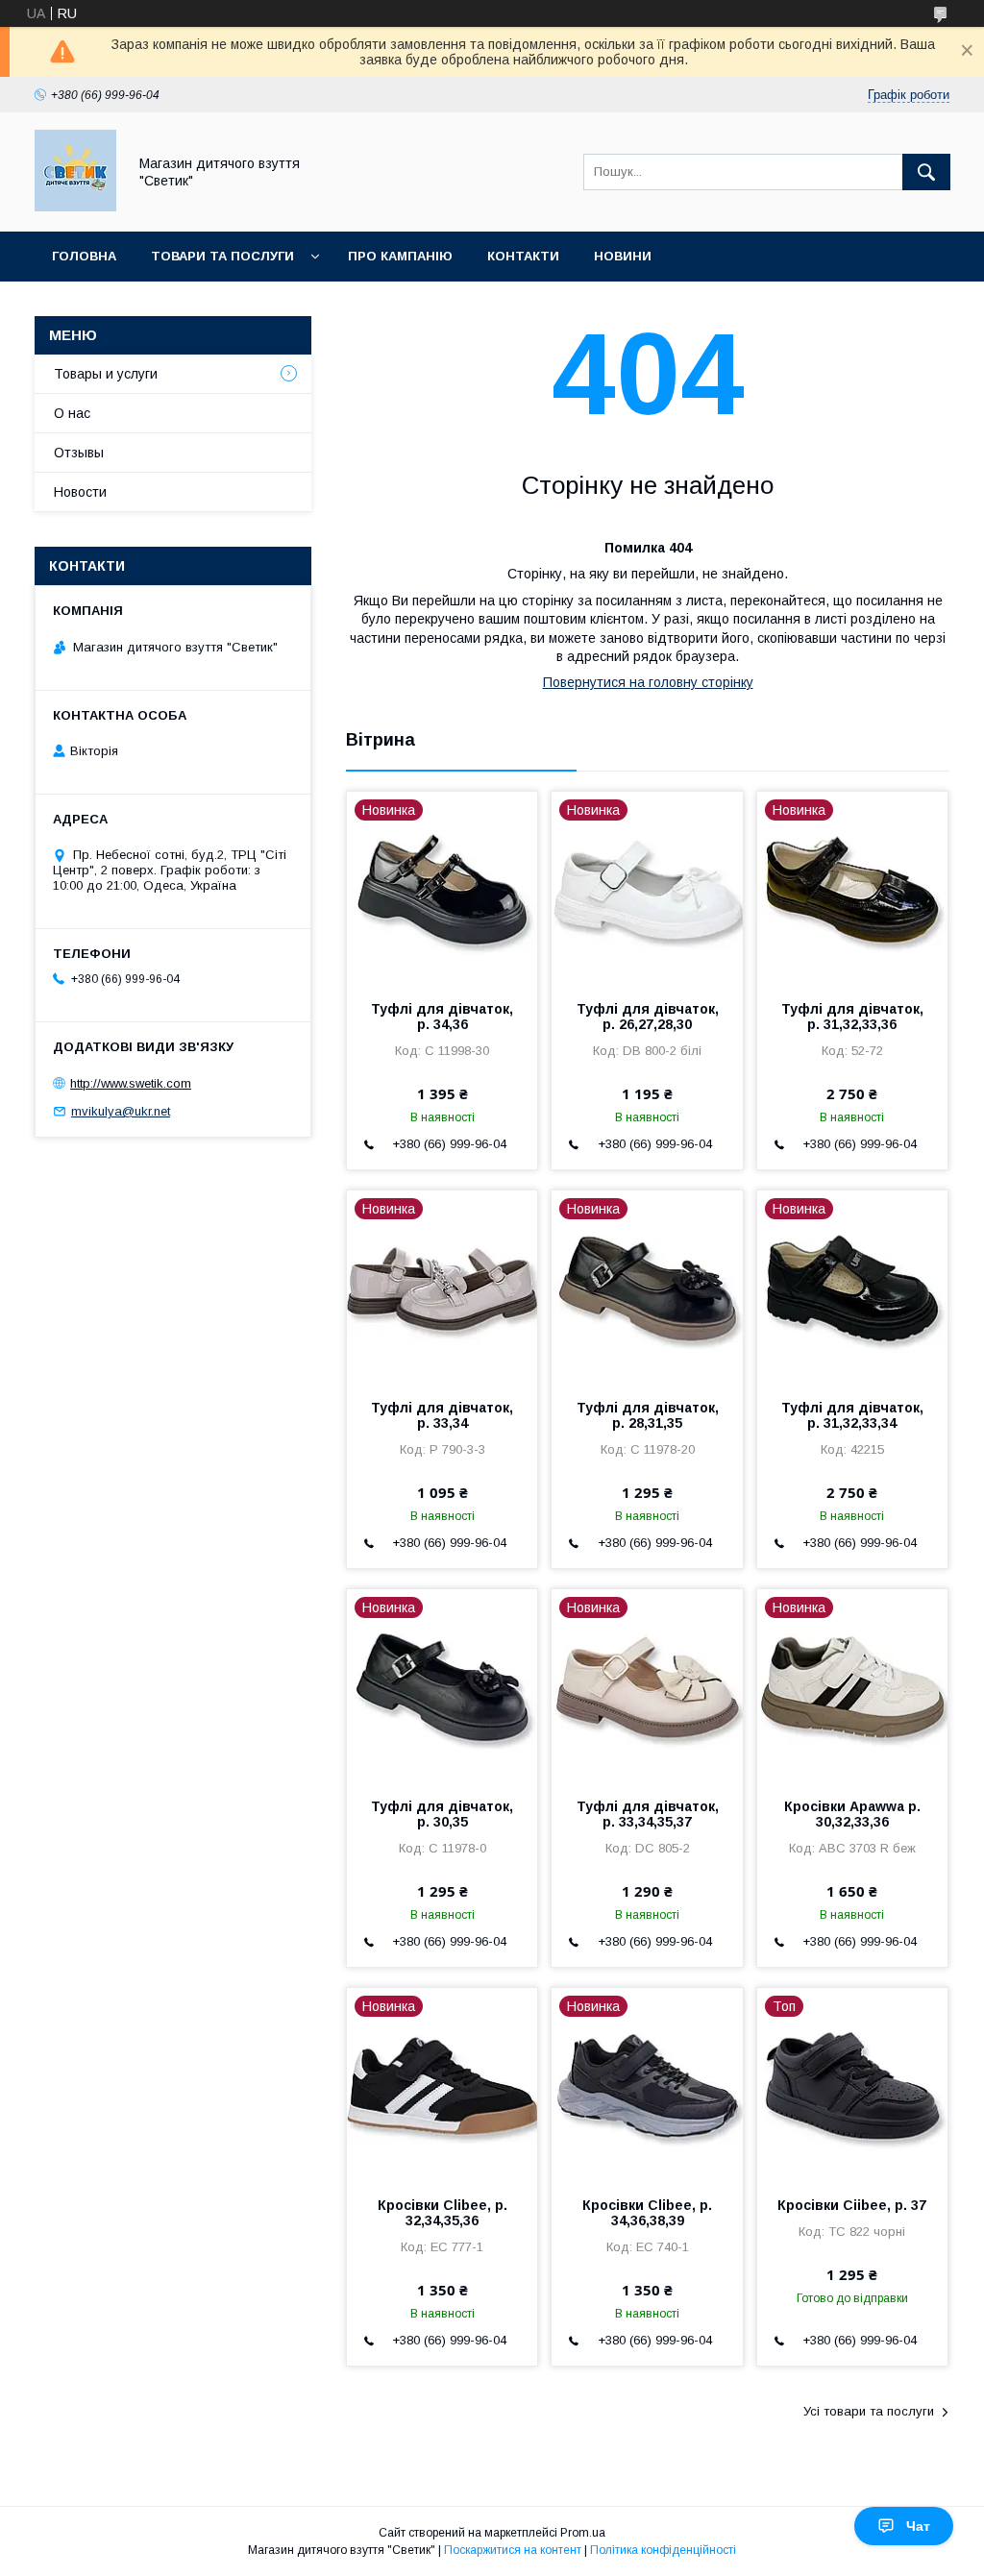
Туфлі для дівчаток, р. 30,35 (442, 1814)
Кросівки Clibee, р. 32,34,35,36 (443, 2213)
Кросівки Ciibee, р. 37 (852, 2205)
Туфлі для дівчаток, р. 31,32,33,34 (852, 1415)
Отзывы (79, 453)
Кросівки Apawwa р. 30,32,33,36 (852, 1814)
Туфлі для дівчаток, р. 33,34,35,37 (648, 1814)
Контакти (523, 256)
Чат (918, 2526)
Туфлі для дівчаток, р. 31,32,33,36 (852, 1017)
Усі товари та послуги (869, 2411)
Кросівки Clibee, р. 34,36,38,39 (647, 2213)
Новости (80, 492)
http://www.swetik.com (131, 1083)
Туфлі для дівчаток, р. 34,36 (442, 1017)
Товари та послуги (222, 256)
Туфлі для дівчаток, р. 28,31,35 (648, 1415)
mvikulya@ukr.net (121, 1111)
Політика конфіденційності (663, 2550)
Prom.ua (583, 2533)
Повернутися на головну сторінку (648, 682)
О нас (72, 413)
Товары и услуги (106, 374)
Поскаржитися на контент (513, 2550)
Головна (84, 256)
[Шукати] (926, 172)
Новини (623, 256)
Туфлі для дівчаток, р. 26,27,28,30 (648, 1017)
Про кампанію (400, 256)
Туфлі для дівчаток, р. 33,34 (442, 1415)
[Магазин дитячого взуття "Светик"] (75, 207)
